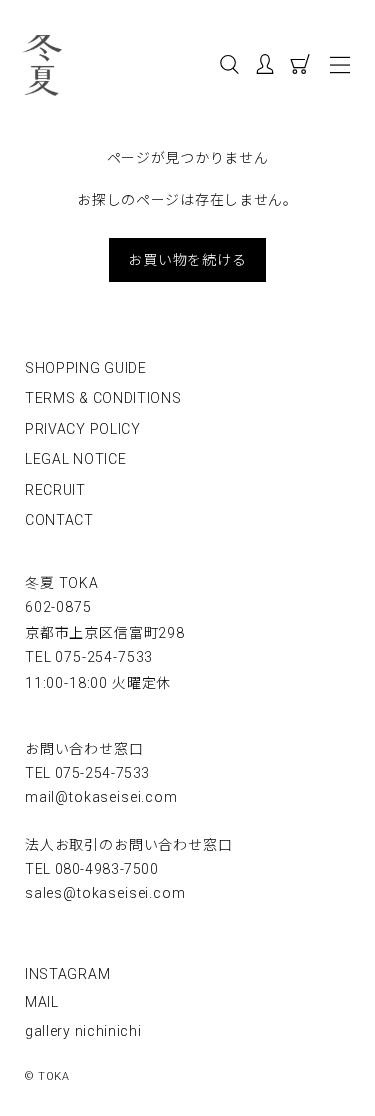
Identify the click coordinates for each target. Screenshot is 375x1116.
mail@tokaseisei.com (101, 797)
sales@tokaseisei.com (105, 893)
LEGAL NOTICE (75, 459)
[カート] (304, 67)
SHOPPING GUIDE (86, 368)
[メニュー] (340, 65)
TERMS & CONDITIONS (103, 398)
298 (105, 633)
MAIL (42, 1002)
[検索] (229, 68)
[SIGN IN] (272, 67)
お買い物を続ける (187, 259)
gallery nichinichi (83, 1031)
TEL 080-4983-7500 (92, 869)
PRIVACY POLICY (83, 429)
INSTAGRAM (67, 974)
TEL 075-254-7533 (89, 657)
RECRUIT (55, 490)
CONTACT (59, 520)
